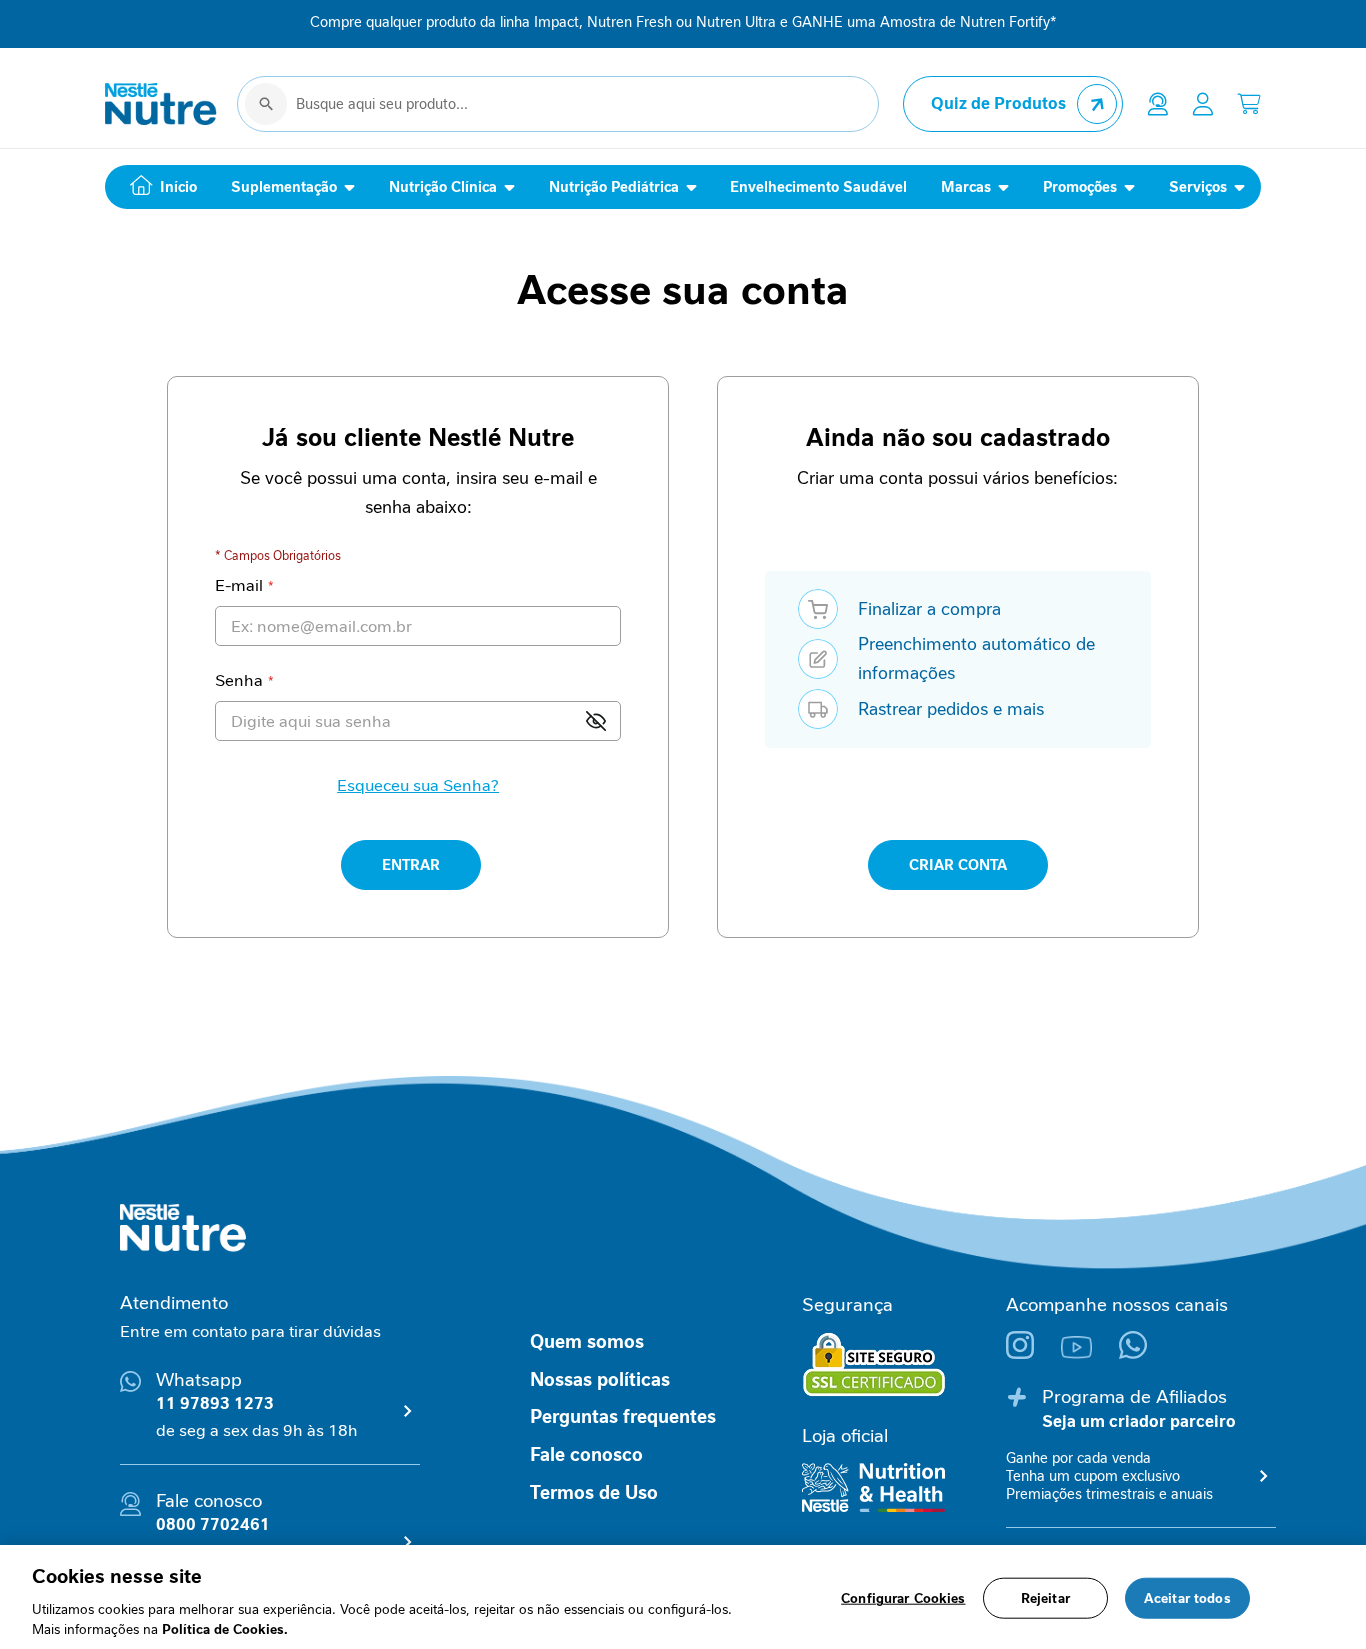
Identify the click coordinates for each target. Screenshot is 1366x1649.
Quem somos (587, 1342)
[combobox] (558, 104)
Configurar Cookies (903, 1598)
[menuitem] (159, 187)
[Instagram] (1033, 1353)
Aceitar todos (1187, 1598)
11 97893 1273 (215, 1403)
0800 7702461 (213, 1524)
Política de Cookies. (225, 1628)
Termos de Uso (594, 1493)
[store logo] (161, 104)
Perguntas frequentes (623, 1417)
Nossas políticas (600, 1380)
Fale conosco (586, 1455)
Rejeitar (1045, 1598)
